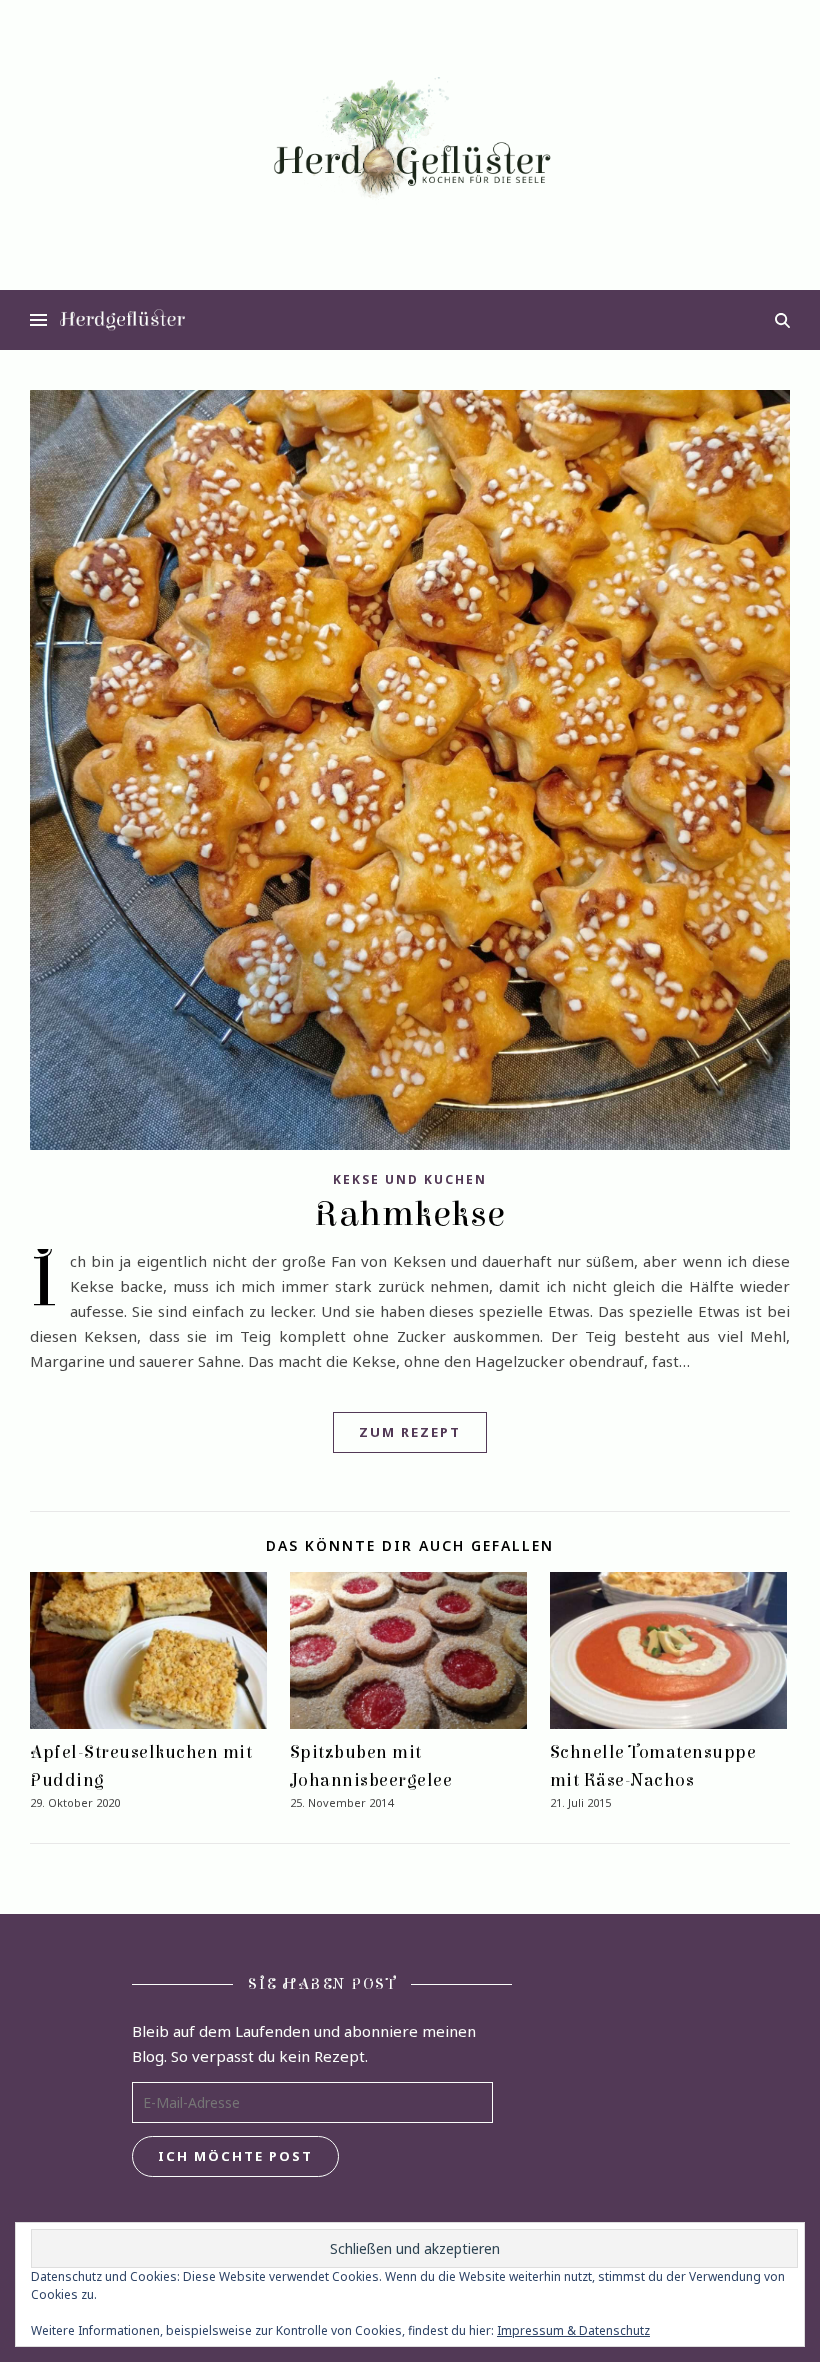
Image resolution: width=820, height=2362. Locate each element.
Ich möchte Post (235, 2156)
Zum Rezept (410, 1432)
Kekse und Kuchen (410, 1179)
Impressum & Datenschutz (573, 2330)
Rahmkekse (410, 1214)
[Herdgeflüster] (410, 143)
